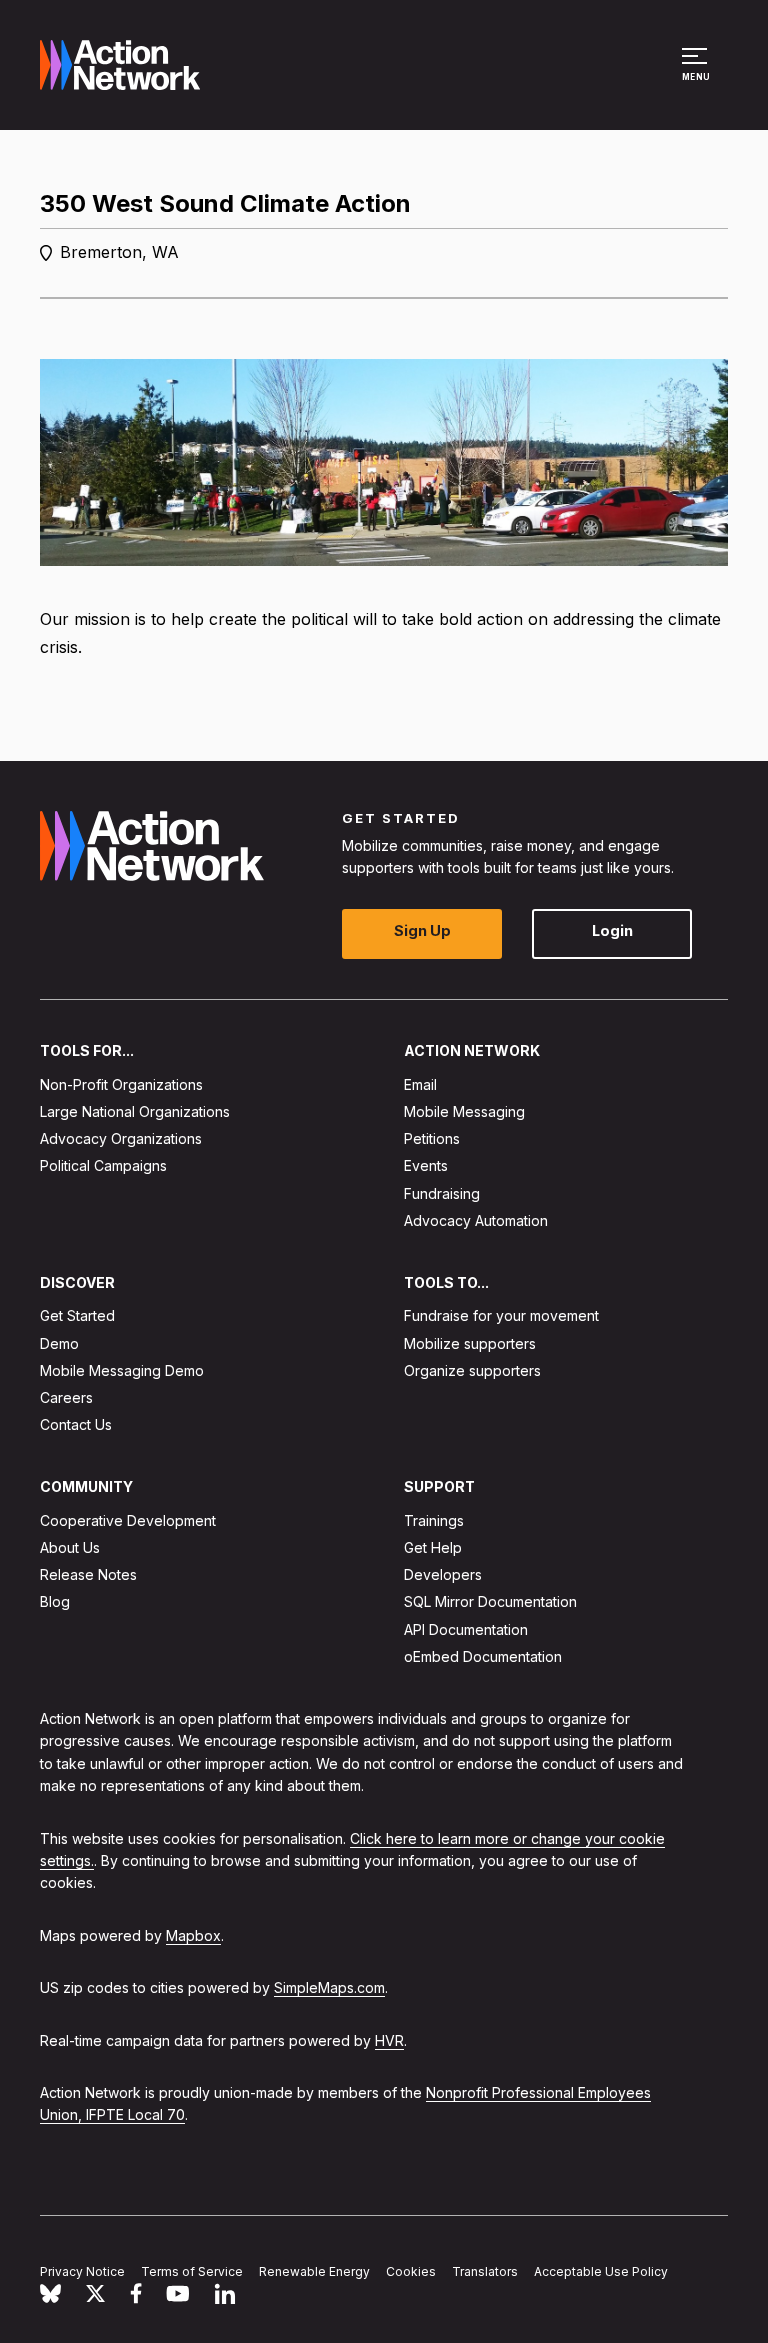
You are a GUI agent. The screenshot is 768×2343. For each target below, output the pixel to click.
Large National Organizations (135, 1111)
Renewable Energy (314, 2271)
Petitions (432, 1138)
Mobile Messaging (464, 1111)
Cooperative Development (128, 1520)
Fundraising (442, 1192)
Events (426, 1165)
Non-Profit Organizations (121, 1084)
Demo (59, 1342)
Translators (485, 2271)
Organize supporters (472, 1370)
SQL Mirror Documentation (490, 1601)
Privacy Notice (82, 2271)
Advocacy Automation (476, 1220)
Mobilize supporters (470, 1342)
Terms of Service (192, 2271)
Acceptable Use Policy (601, 2271)
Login (612, 930)
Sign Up (422, 930)
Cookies (411, 2271)
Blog (55, 1601)
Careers (66, 1397)
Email (420, 1084)
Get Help (433, 1547)
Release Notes (88, 1574)
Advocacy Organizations (121, 1138)
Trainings (434, 1520)
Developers (443, 1574)
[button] (697, 74)
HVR (389, 2039)
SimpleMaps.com (329, 1987)
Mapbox (193, 1935)
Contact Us (76, 1424)
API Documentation (466, 1628)
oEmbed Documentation (483, 1656)
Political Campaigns (103, 1165)
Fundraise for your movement (501, 1315)
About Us (70, 1547)
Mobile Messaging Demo (122, 1370)
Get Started (77, 1315)
